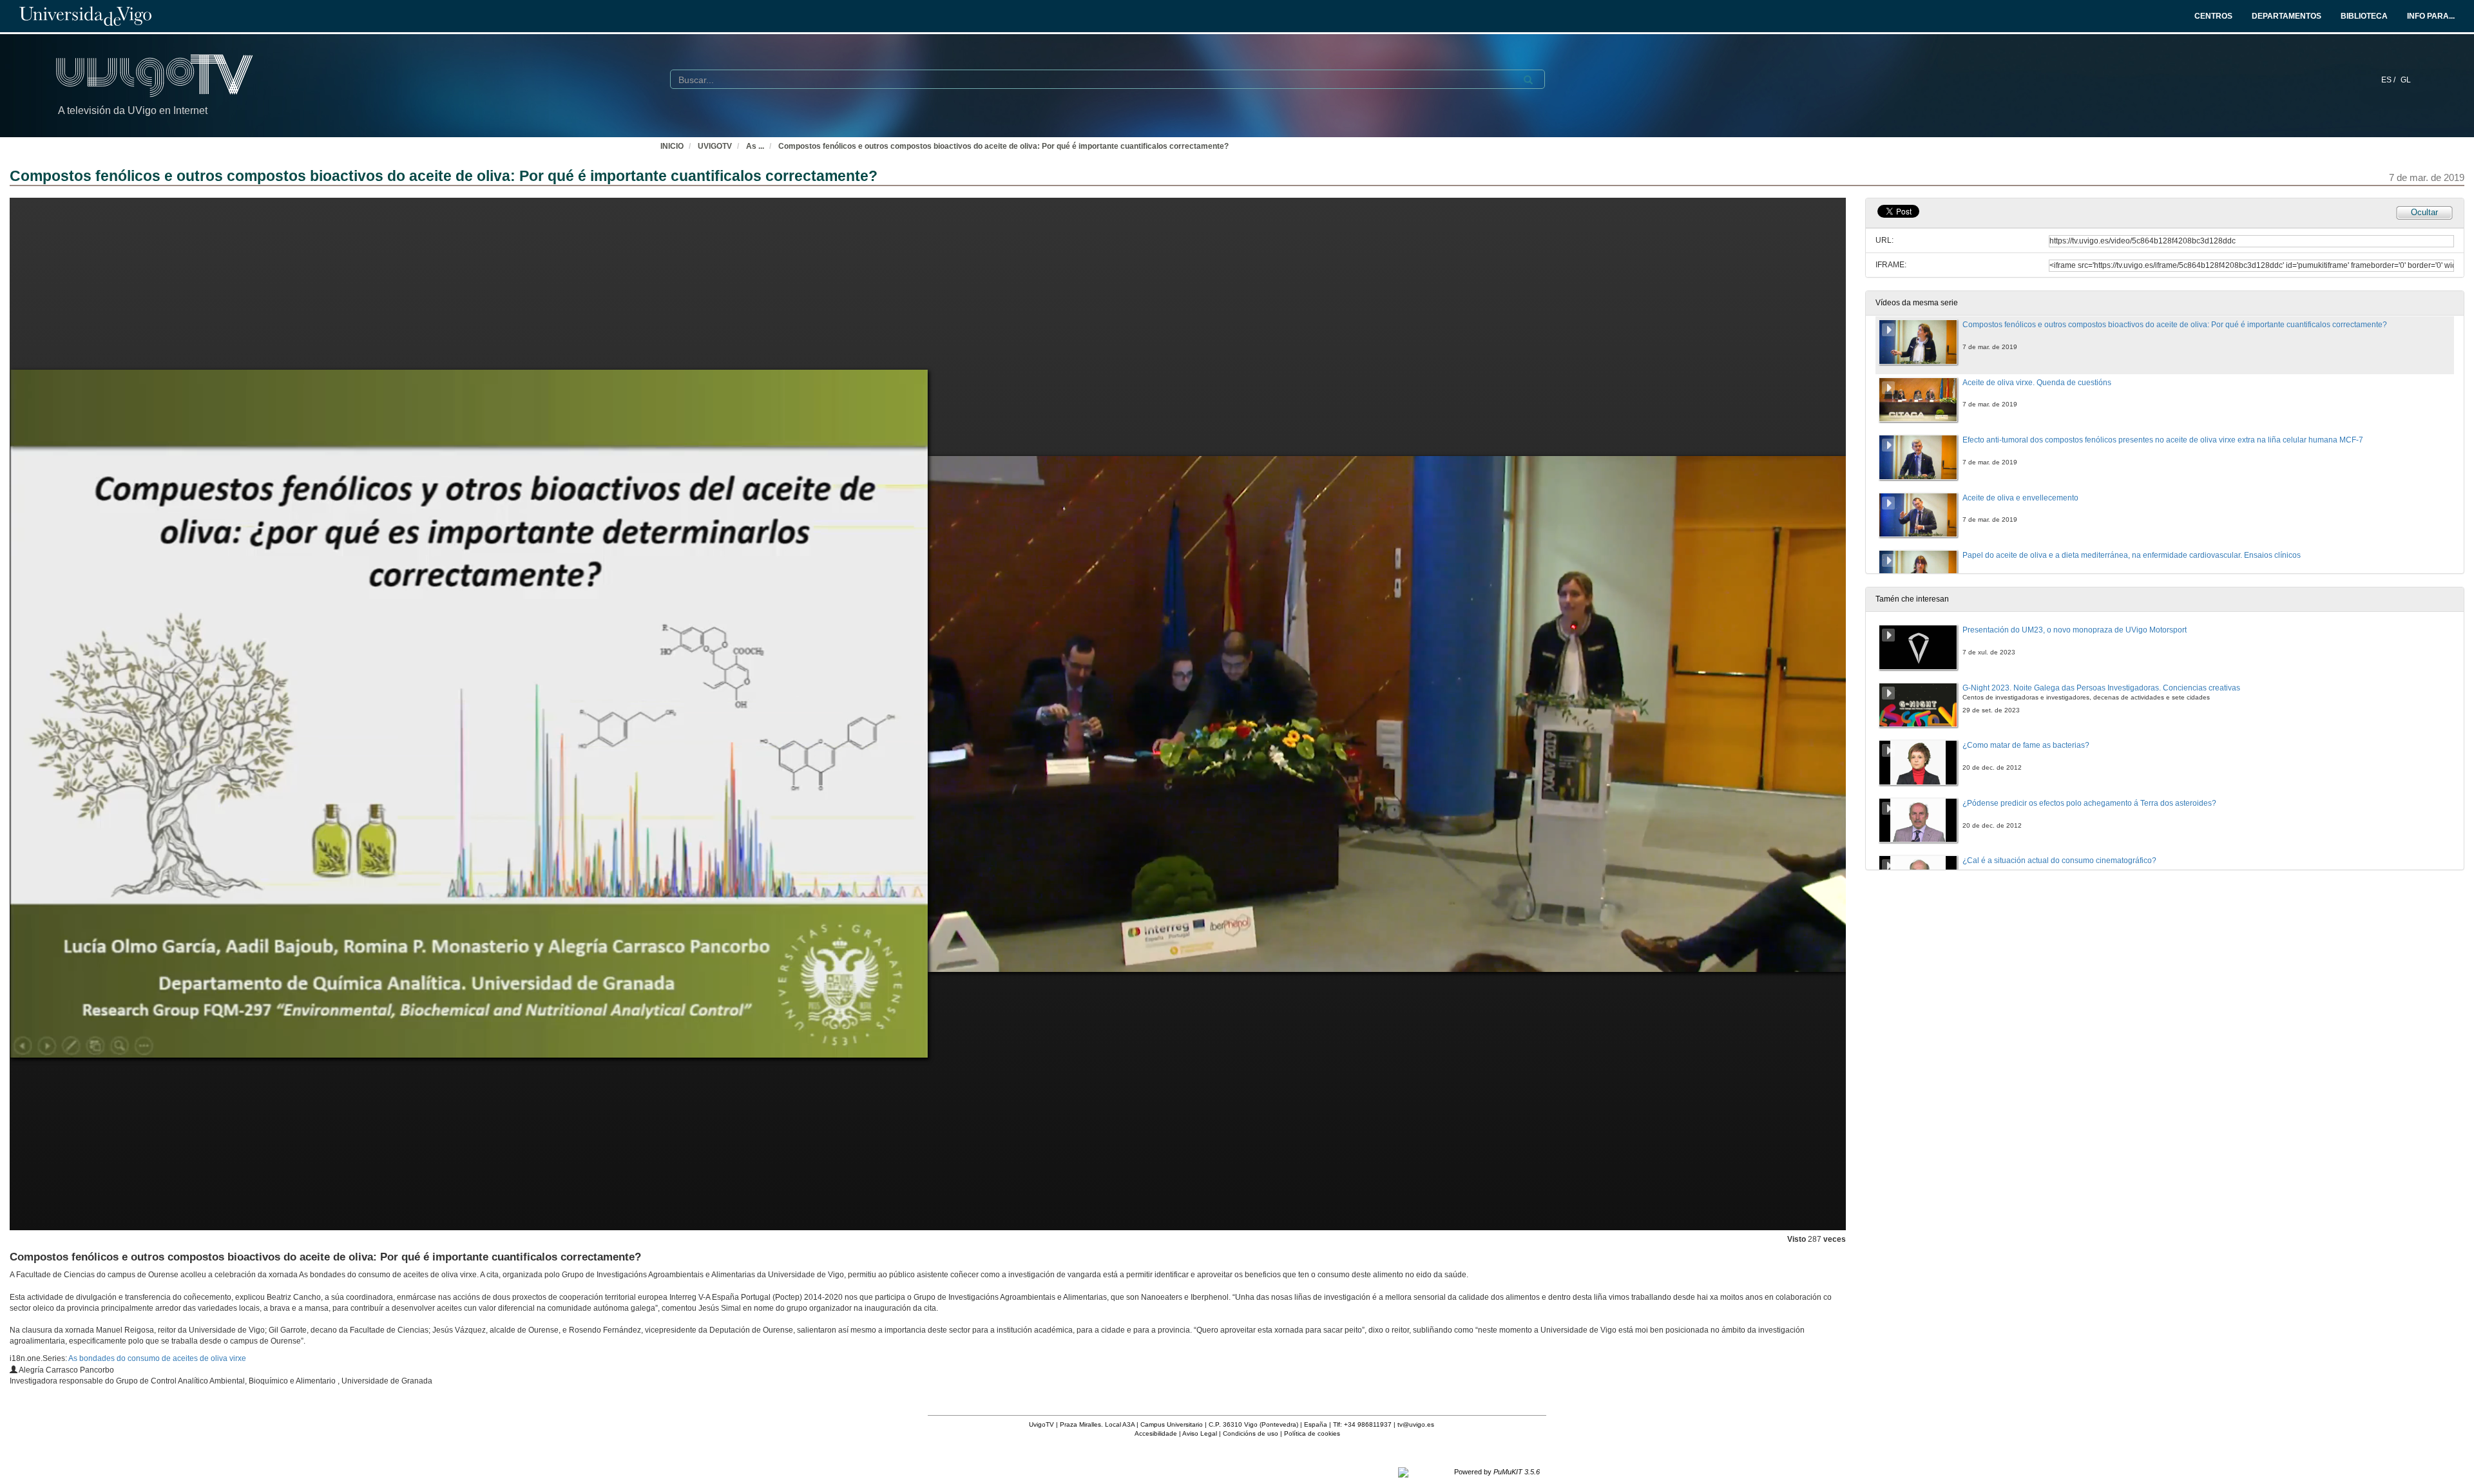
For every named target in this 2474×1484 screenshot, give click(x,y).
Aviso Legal (1200, 1433)
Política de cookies (1312, 1433)
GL (2406, 80)
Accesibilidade (1156, 1433)
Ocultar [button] (2424, 212)
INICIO (672, 146)
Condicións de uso (1251, 1433)
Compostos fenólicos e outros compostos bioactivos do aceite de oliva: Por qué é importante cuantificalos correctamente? (1003, 146)
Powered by (1497, 1472)
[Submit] (1528, 80)
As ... (755, 146)
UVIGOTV (715, 146)
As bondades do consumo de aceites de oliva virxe (157, 1358)
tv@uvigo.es (1416, 1424)
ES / (2389, 80)
